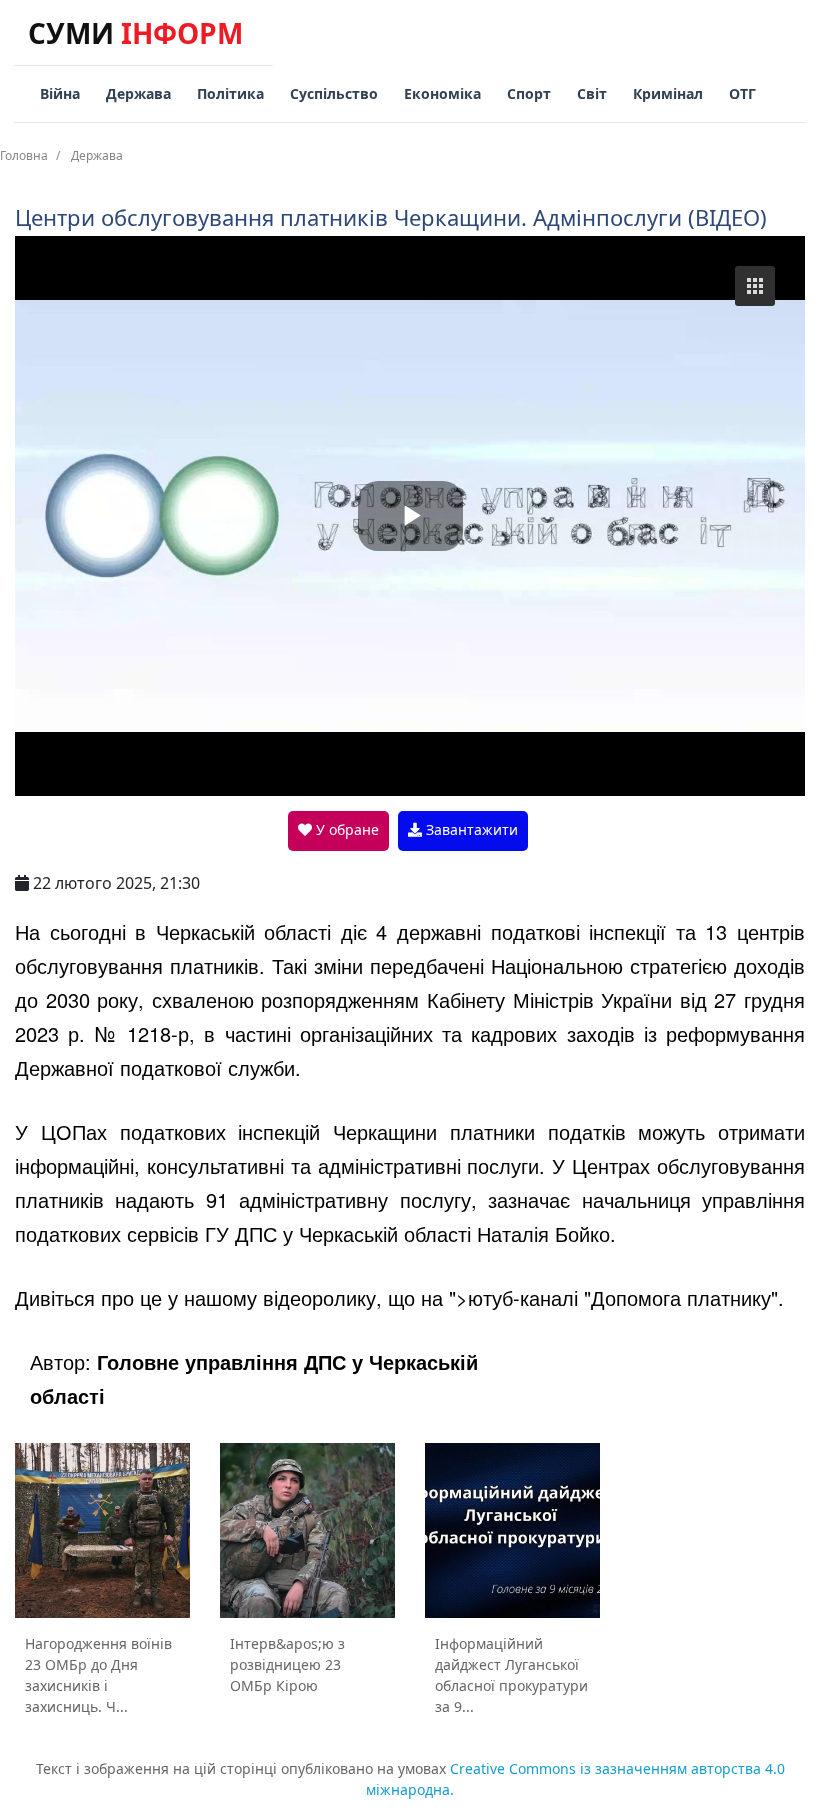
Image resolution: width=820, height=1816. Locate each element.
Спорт (529, 93)
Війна (60, 93)
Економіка (442, 93)
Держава (138, 93)
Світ (592, 93)
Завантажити (470, 829)
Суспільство (334, 93)
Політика (230, 93)
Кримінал (668, 93)
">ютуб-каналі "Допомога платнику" (613, 1297)
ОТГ (742, 93)
